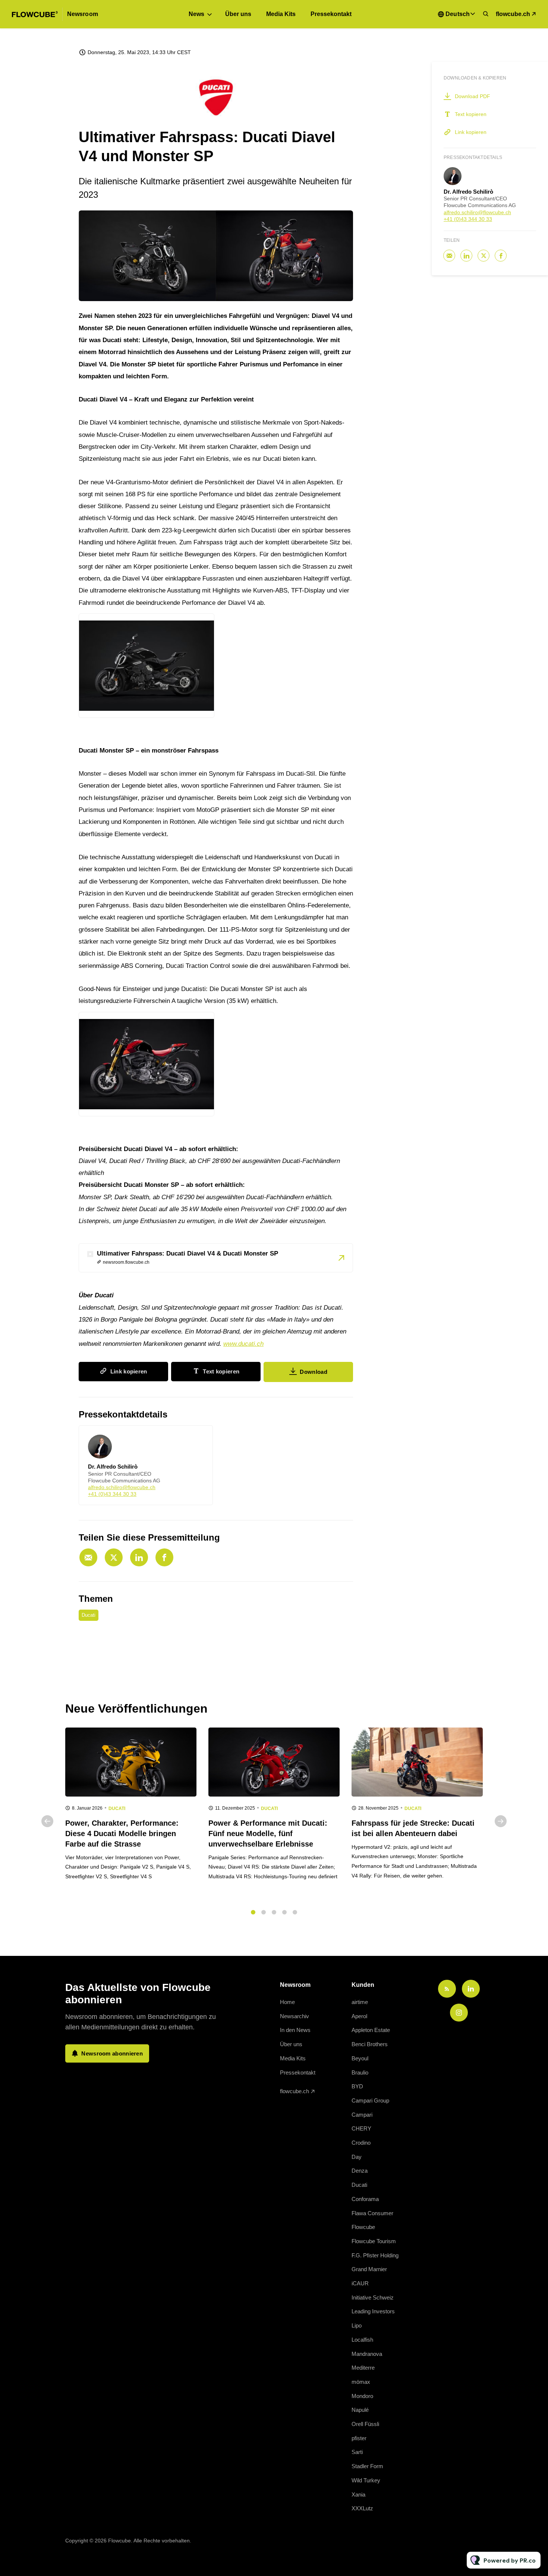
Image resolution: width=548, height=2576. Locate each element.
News (196, 14)
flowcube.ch (513, 14)
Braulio (360, 2072)
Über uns (238, 14)
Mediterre (363, 2368)
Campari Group (370, 2100)
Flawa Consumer (372, 2213)
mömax (361, 2382)
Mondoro (362, 2396)
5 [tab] (295, 1912)
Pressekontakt (331, 14)
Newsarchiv (295, 2016)
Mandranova (367, 2354)
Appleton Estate (371, 2030)
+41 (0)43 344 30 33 (112, 1494)
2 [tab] (264, 1912)
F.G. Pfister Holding (375, 2255)
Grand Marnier (369, 2269)
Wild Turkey (366, 2480)
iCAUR (360, 2283)
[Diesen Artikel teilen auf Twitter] (114, 1557)
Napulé (360, 2410)
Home (287, 2002)
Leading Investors (373, 2311)
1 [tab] (253, 1912)
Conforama (365, 2199)
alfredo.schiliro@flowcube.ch (122, 1487)
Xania (358, 2494)
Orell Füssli (365, 2424)
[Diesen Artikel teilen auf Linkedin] (139, 1557)
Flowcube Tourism (374, 2241)
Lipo (357, 2325)
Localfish (362, 2340)
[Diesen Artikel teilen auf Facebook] (164, 1557)
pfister (359, 2438)
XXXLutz (362, 2508)
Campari (362, 2115)
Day (357, 2157)
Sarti (357, 2452)
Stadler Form (367, 2466)
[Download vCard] (199, 1438)
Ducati (89, 1615)
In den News (295, 2030)
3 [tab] (274, 1912)
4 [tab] (284, 1912)
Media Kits (281, 14)
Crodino (361, 2143)
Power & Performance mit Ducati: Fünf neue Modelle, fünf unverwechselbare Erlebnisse (268, 1833)
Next (501, 1821)
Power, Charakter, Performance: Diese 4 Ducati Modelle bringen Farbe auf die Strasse (122, 1833)
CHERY (361, 2128)
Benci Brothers (370, 2044)
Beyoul (360, 2058)
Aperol (359, 2016)
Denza (360, 2171)
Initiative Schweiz (373, 2297)
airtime (360, 2002)
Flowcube (363, 2227)
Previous (47, 1821)
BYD (357, 2086)
